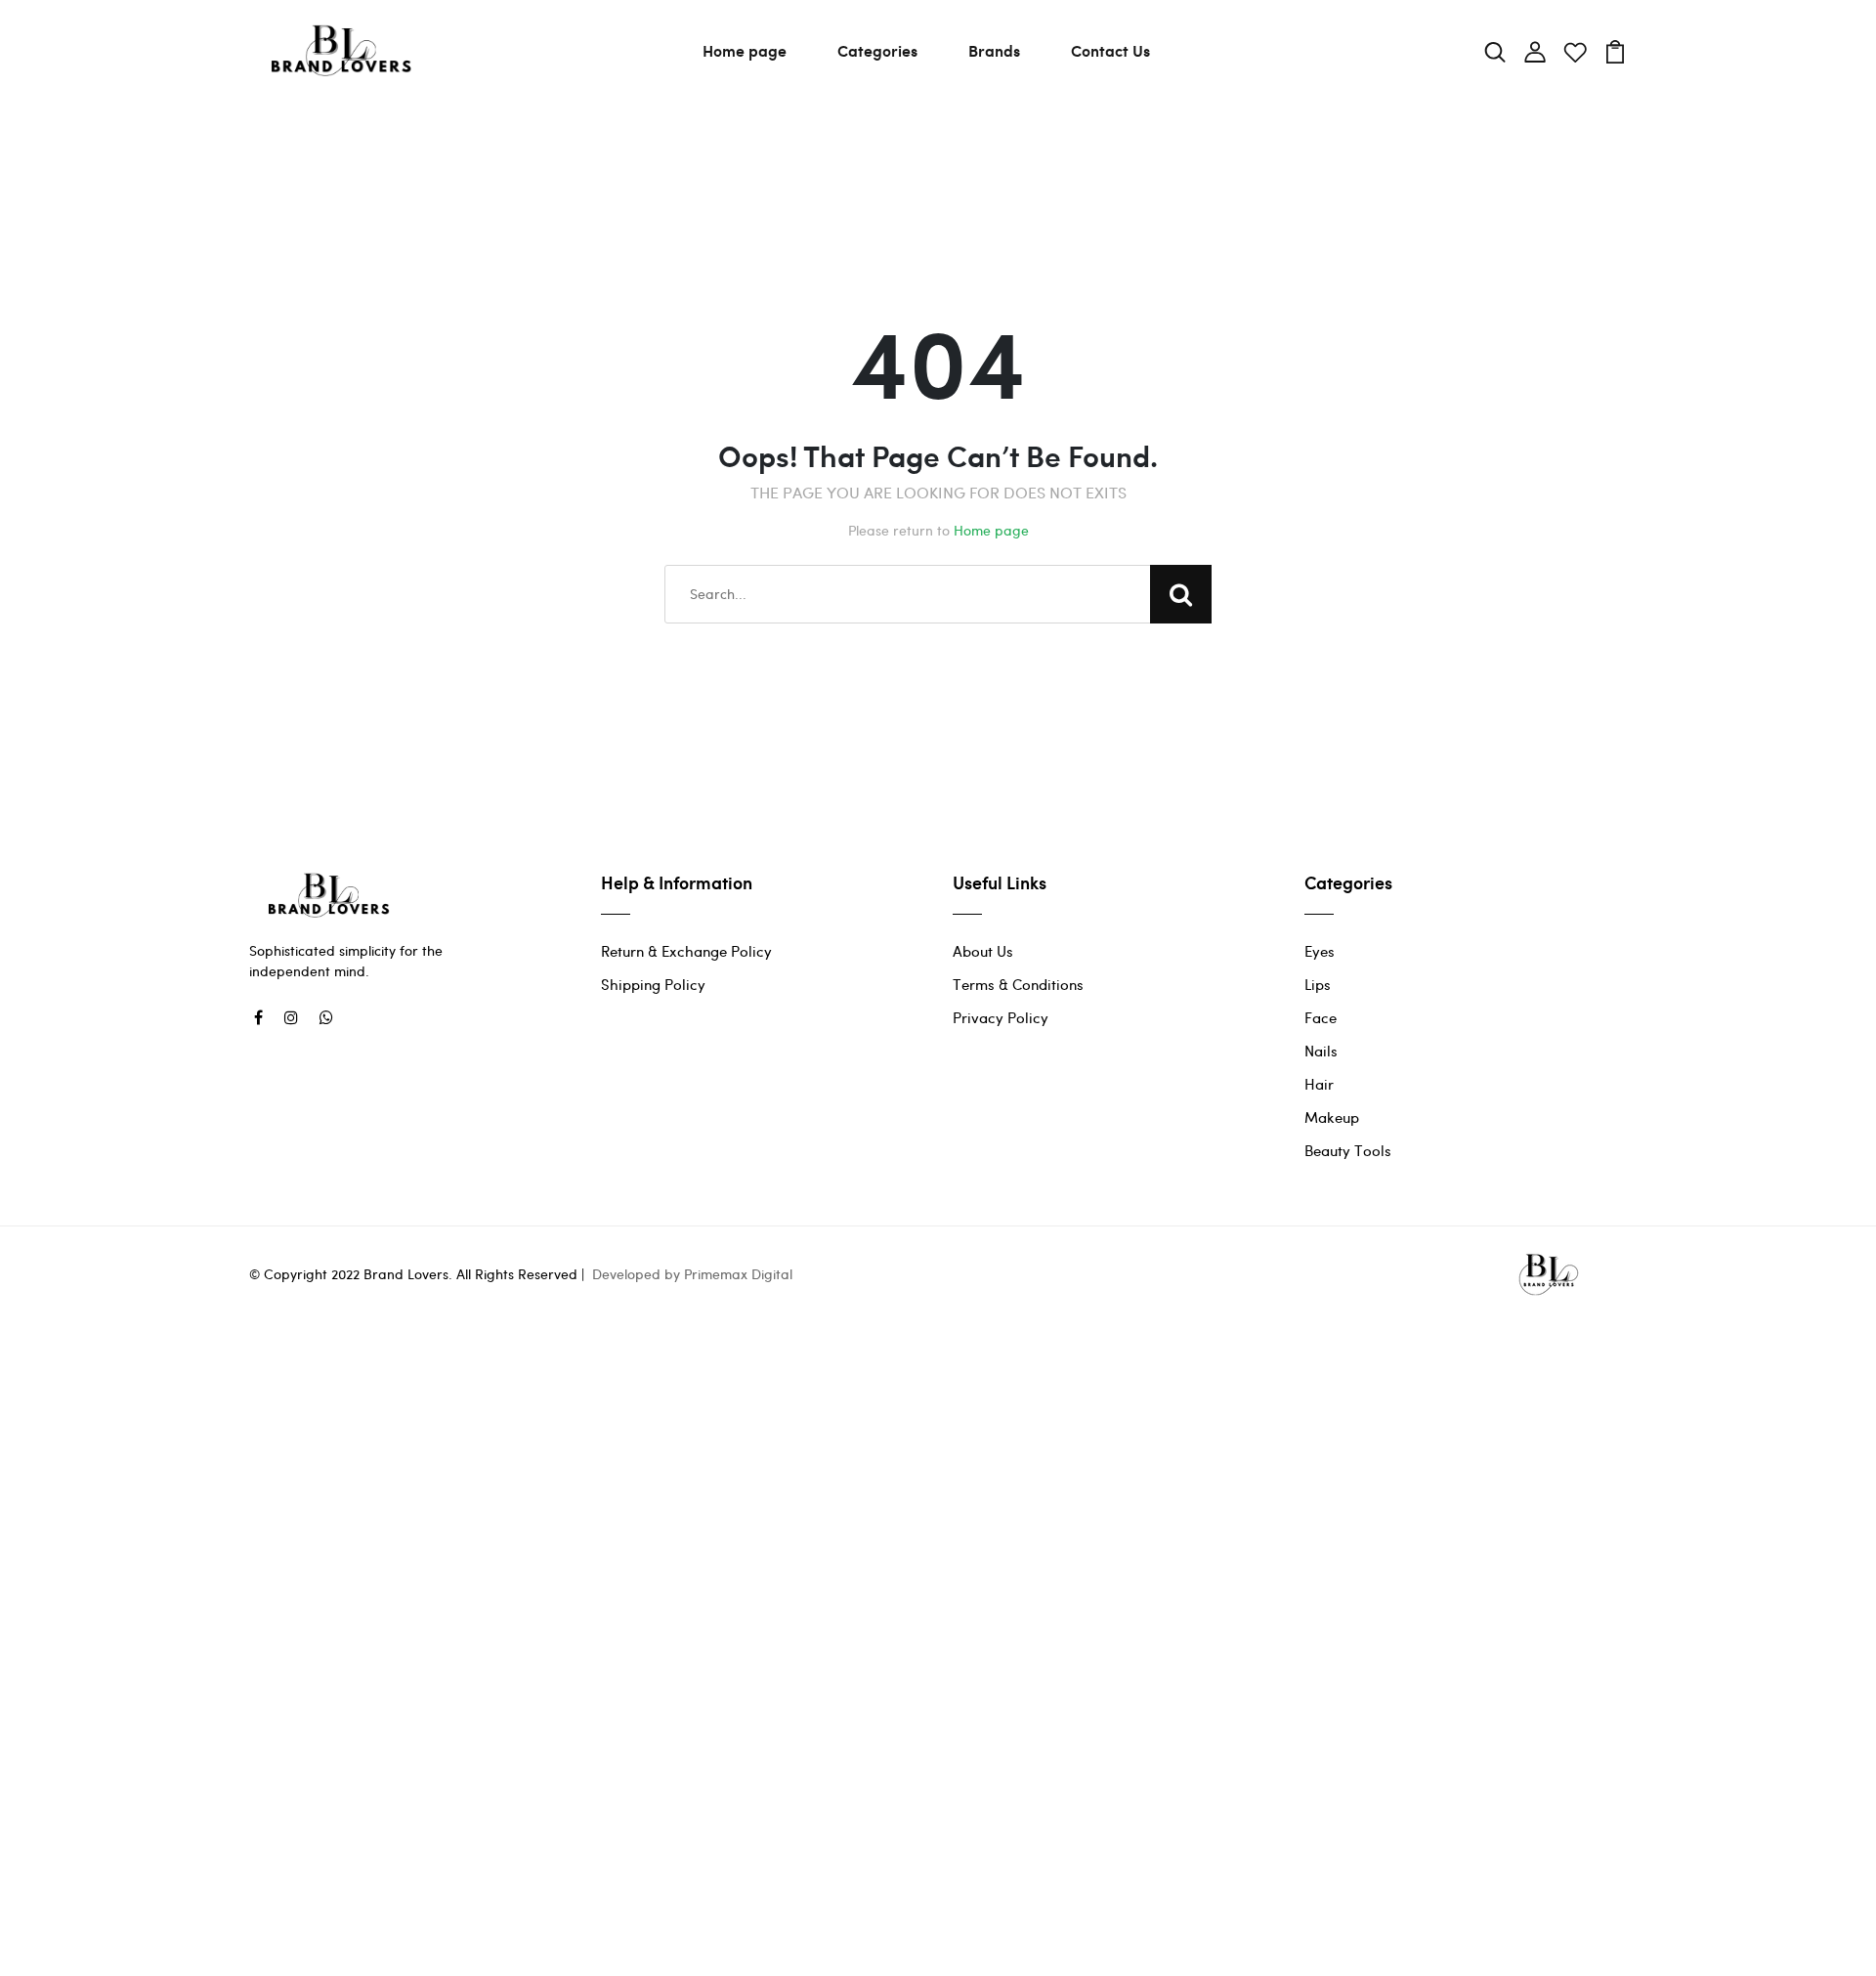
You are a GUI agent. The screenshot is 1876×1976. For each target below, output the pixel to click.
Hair (1319, 1084)
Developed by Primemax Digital (692, 1274)
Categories (877, 50)
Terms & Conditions (1018, 984)
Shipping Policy (653, 984)
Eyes (1320, 951)
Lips (1318, 984)
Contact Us (1110, 50)
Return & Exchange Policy (686, 951)
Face (1321, 1017)
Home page (745, 50)
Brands (994, 50)
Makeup (1332, 1117)
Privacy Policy (1001, 1017)
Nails (1321, 1051)
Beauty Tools (1348, 1150)
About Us (983, 951)
